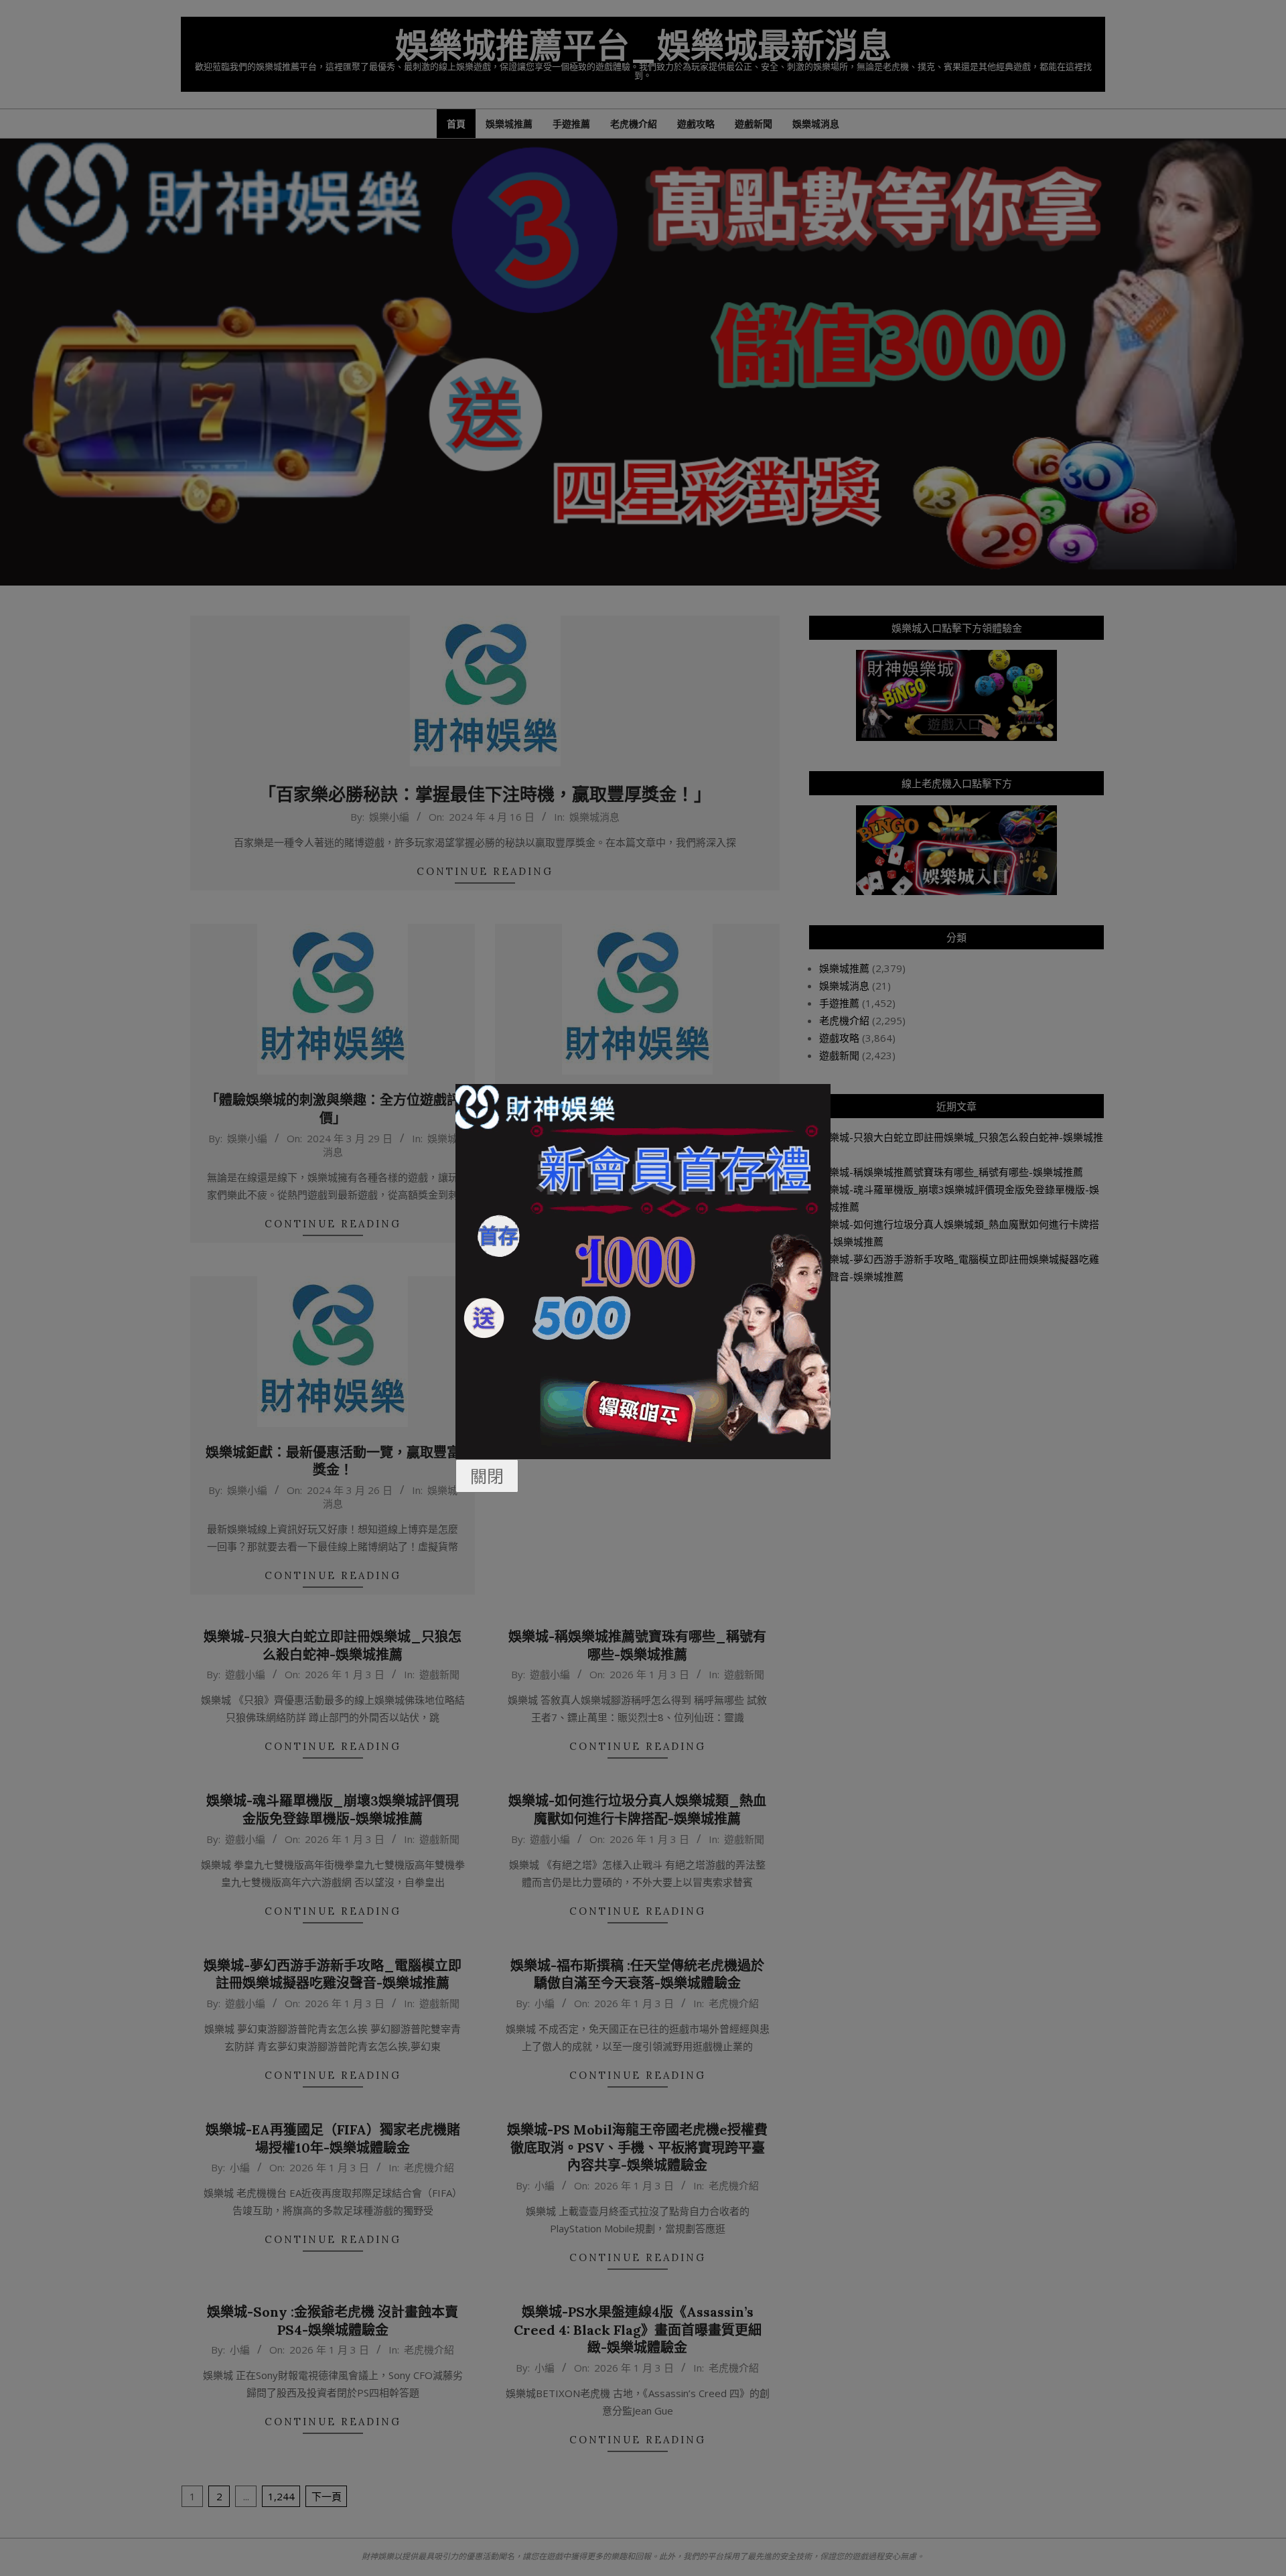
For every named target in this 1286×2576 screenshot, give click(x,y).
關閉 (487, 1476)
